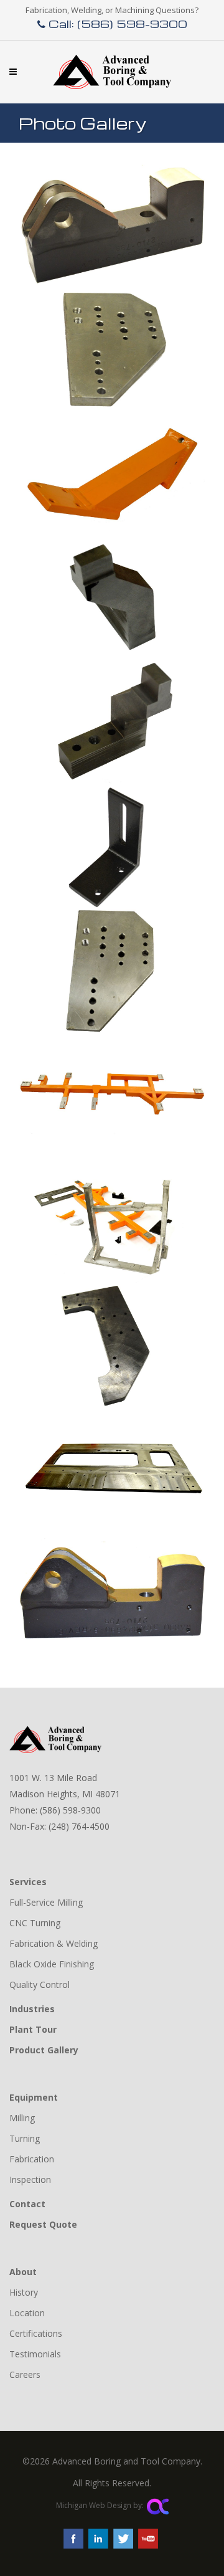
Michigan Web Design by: (100, 2505)
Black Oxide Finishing (52, 1964)
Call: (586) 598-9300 (116, 23)
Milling (22, 2118)
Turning (25, 2138)
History (24, 2292)
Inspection (30, 2179)
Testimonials (35, 2354)
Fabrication (32, 2159)
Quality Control (40, 1984)
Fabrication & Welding (54, 1943)
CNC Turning (35, 1923)
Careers (25, 2374)
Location (27, 2313)
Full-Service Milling (46, 1902)
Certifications (36, 2333)
